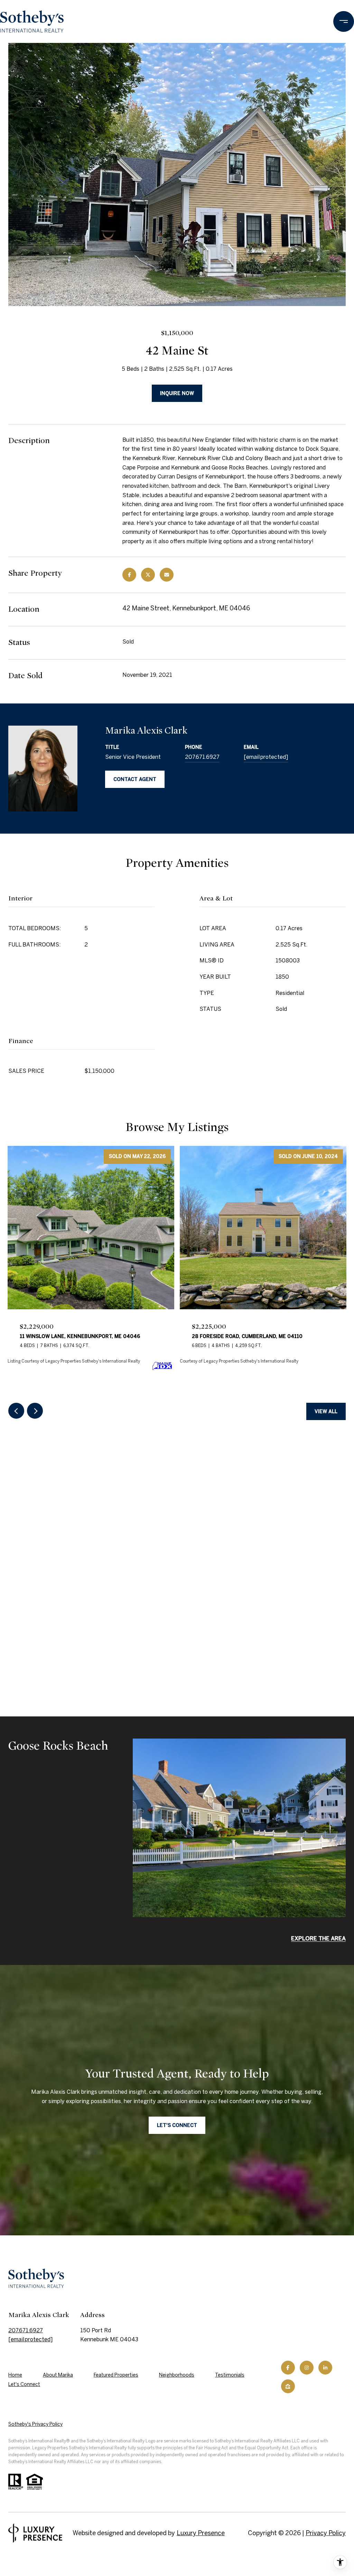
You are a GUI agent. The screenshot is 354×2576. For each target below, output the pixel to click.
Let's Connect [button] (177, 2125)
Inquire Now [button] (177, 393)
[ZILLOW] (288, 2386)
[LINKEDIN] (325, 2368)
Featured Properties (116, 2375)
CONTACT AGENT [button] (135, 779)
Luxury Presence (201, 2533)
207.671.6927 (202, 757)
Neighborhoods (177, 2375)
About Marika (58, 2375)
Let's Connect (24, 2384)
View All (326, 1411)
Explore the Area (318, 1938)
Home (15, 2375)
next (35, 1411)
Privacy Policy (326, 2533)
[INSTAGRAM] (307, 2368)
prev (16, 1411)
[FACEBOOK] (288, 2368)
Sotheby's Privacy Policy (35, 2424)
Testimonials (230, 2375)
